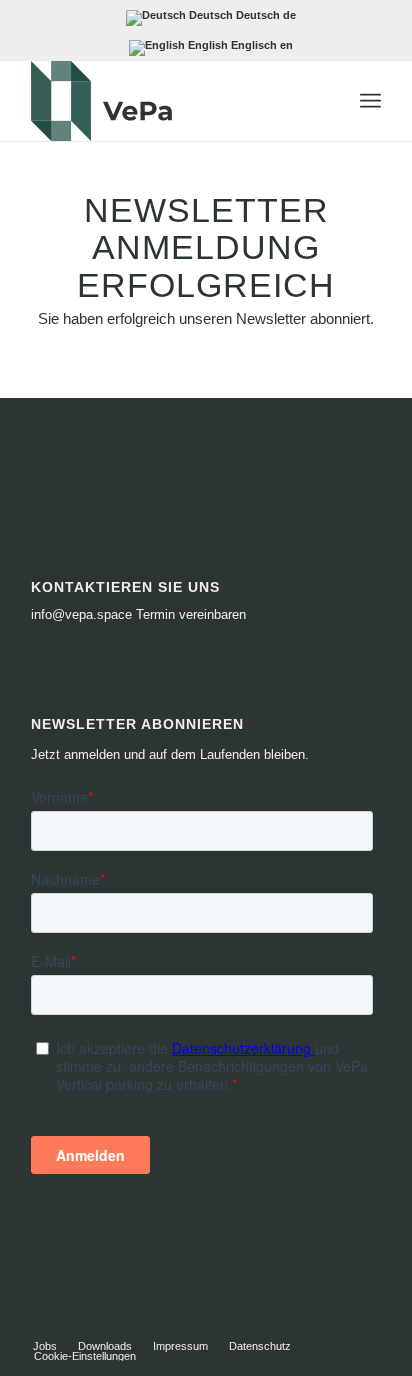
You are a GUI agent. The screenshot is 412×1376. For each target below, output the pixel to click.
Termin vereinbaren (191, 614)
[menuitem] (370, 101)
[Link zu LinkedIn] (336, 1325)
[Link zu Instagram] (366, 1325)
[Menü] (370, 101)
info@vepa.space (81, 614)
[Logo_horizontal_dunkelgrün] (171, 101)
